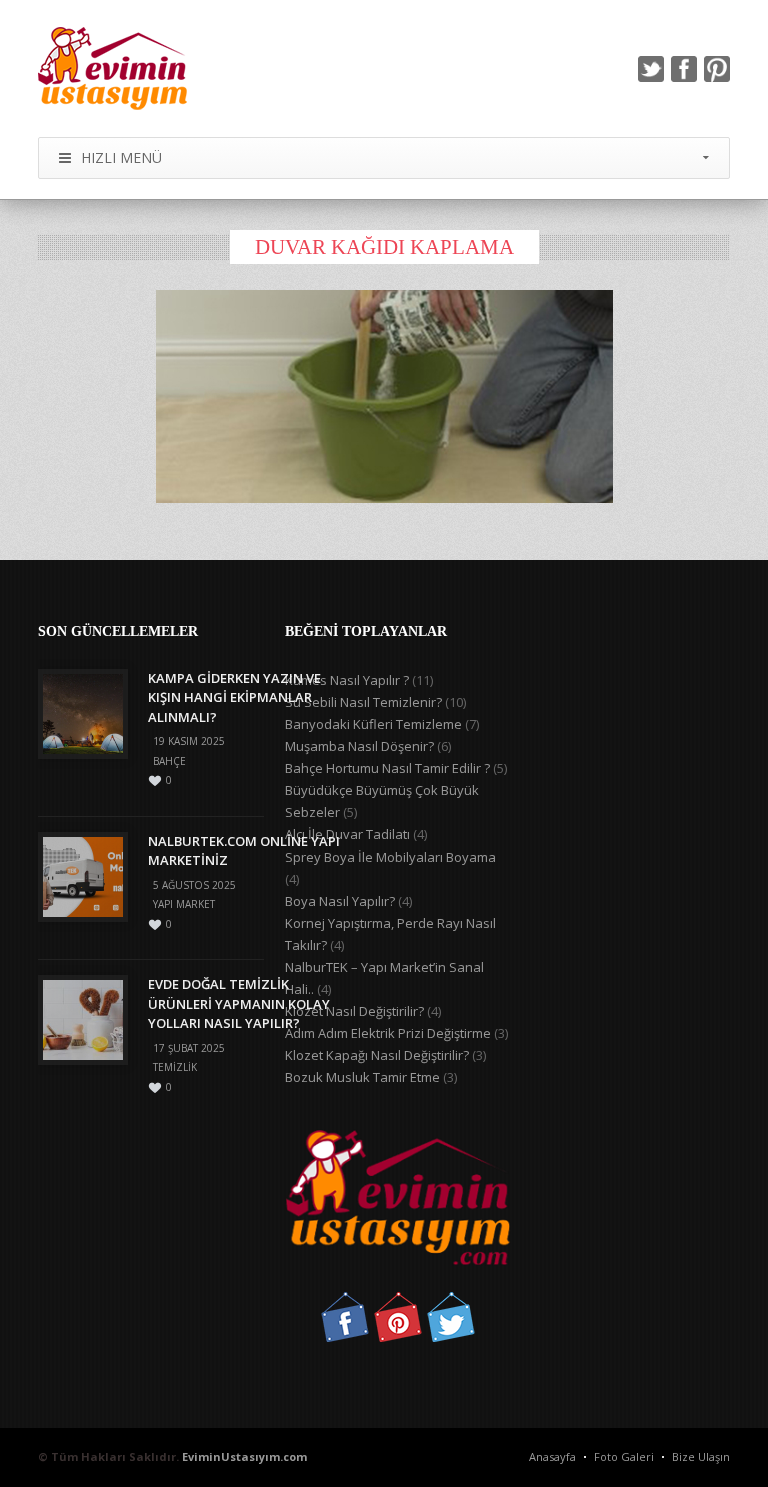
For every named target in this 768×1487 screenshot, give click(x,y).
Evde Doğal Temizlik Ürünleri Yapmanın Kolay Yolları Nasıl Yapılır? (239, 1003)
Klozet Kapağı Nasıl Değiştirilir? (377, 1055)
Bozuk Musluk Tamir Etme (362, 1077)
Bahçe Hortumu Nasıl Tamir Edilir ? (387, 768)
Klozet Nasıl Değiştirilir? (354, 1011)
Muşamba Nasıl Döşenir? (359, 746)
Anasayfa (552, 1456)
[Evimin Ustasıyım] (112, 68)
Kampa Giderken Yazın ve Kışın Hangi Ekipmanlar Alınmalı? (234, 697)
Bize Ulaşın (701, 1456)
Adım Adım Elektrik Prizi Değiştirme (388, 1033)
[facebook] (684, 69)
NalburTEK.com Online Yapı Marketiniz (244, 851)
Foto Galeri (624, 1456)
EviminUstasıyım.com (244, 1456)
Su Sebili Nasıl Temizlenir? (363, 702)
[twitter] (651, 69)
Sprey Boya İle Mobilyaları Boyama (390, 857)
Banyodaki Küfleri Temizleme (373, 724)
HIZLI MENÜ (121, 157)
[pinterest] (717, 69)
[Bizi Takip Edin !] (345, 1337)
